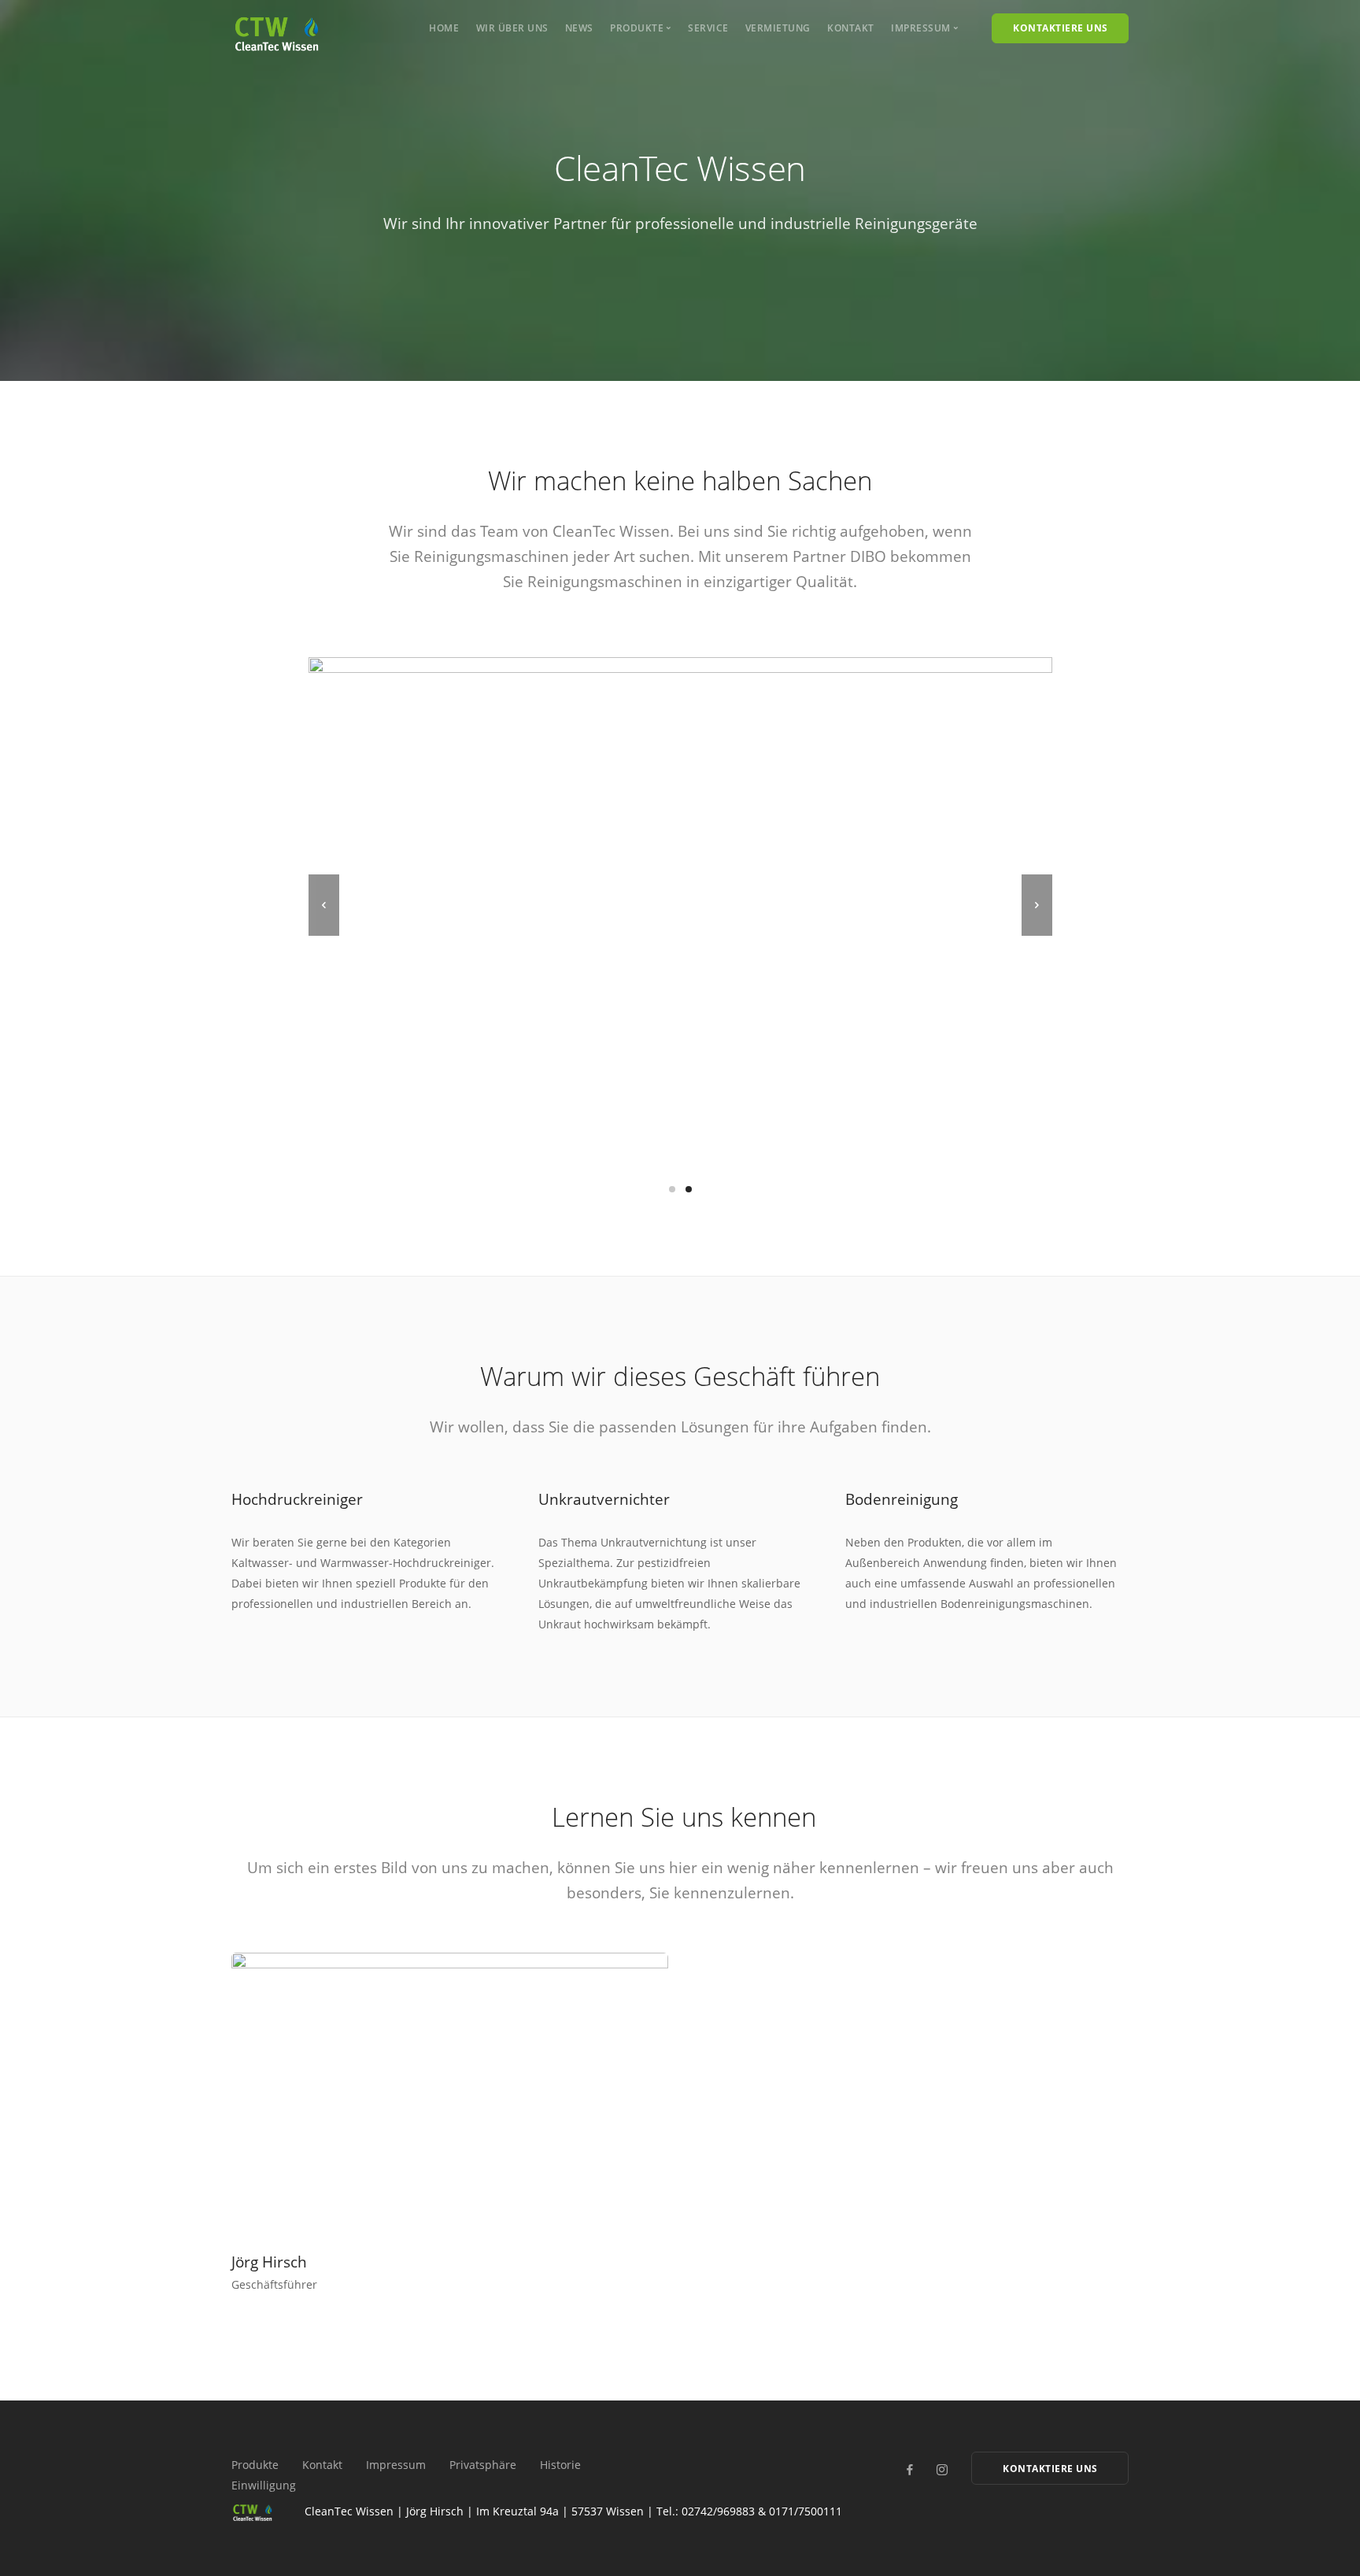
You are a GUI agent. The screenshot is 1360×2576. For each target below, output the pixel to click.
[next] (1037, 905)
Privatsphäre (483, 2465)
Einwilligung (264, 2485)
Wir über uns (512, 28)
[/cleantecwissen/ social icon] (942, 2470)
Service (708, 28)
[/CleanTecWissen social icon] (909, 2470)
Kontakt (851, 28)
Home (444, 28)
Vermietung (778, 28)
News (579, 28)
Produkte (255, 2465)
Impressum (396, 2465)
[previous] (324, 905)
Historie (560, 2465)
